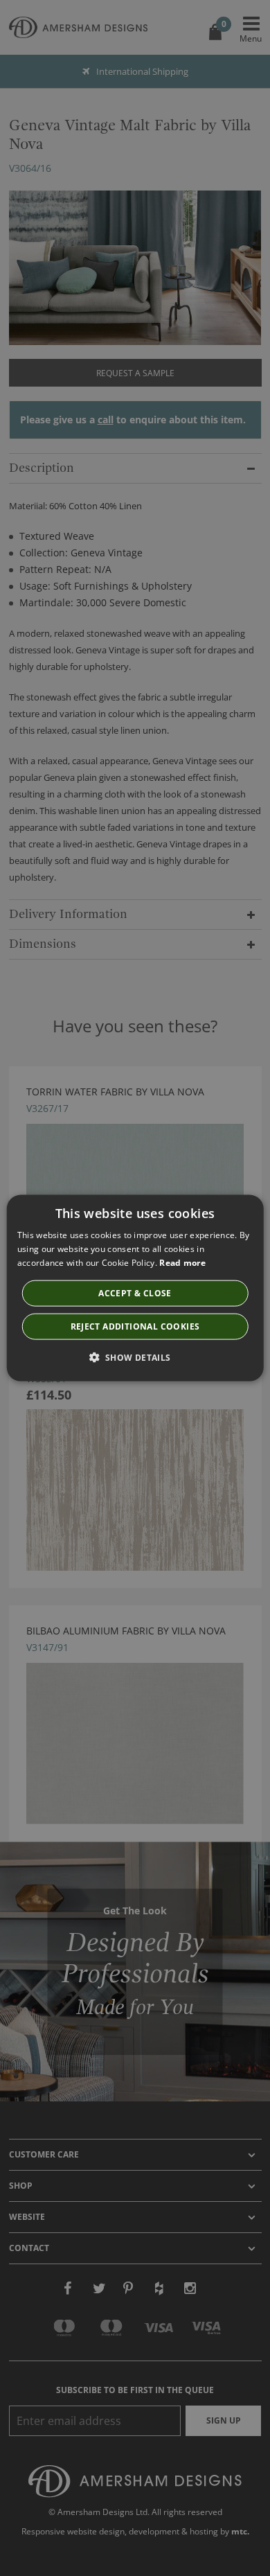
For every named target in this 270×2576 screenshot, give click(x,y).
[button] (135, 1357)
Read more (182, 1263)
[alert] (135, 1288)
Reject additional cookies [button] (135, 1326)
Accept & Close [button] (135, 1293)
